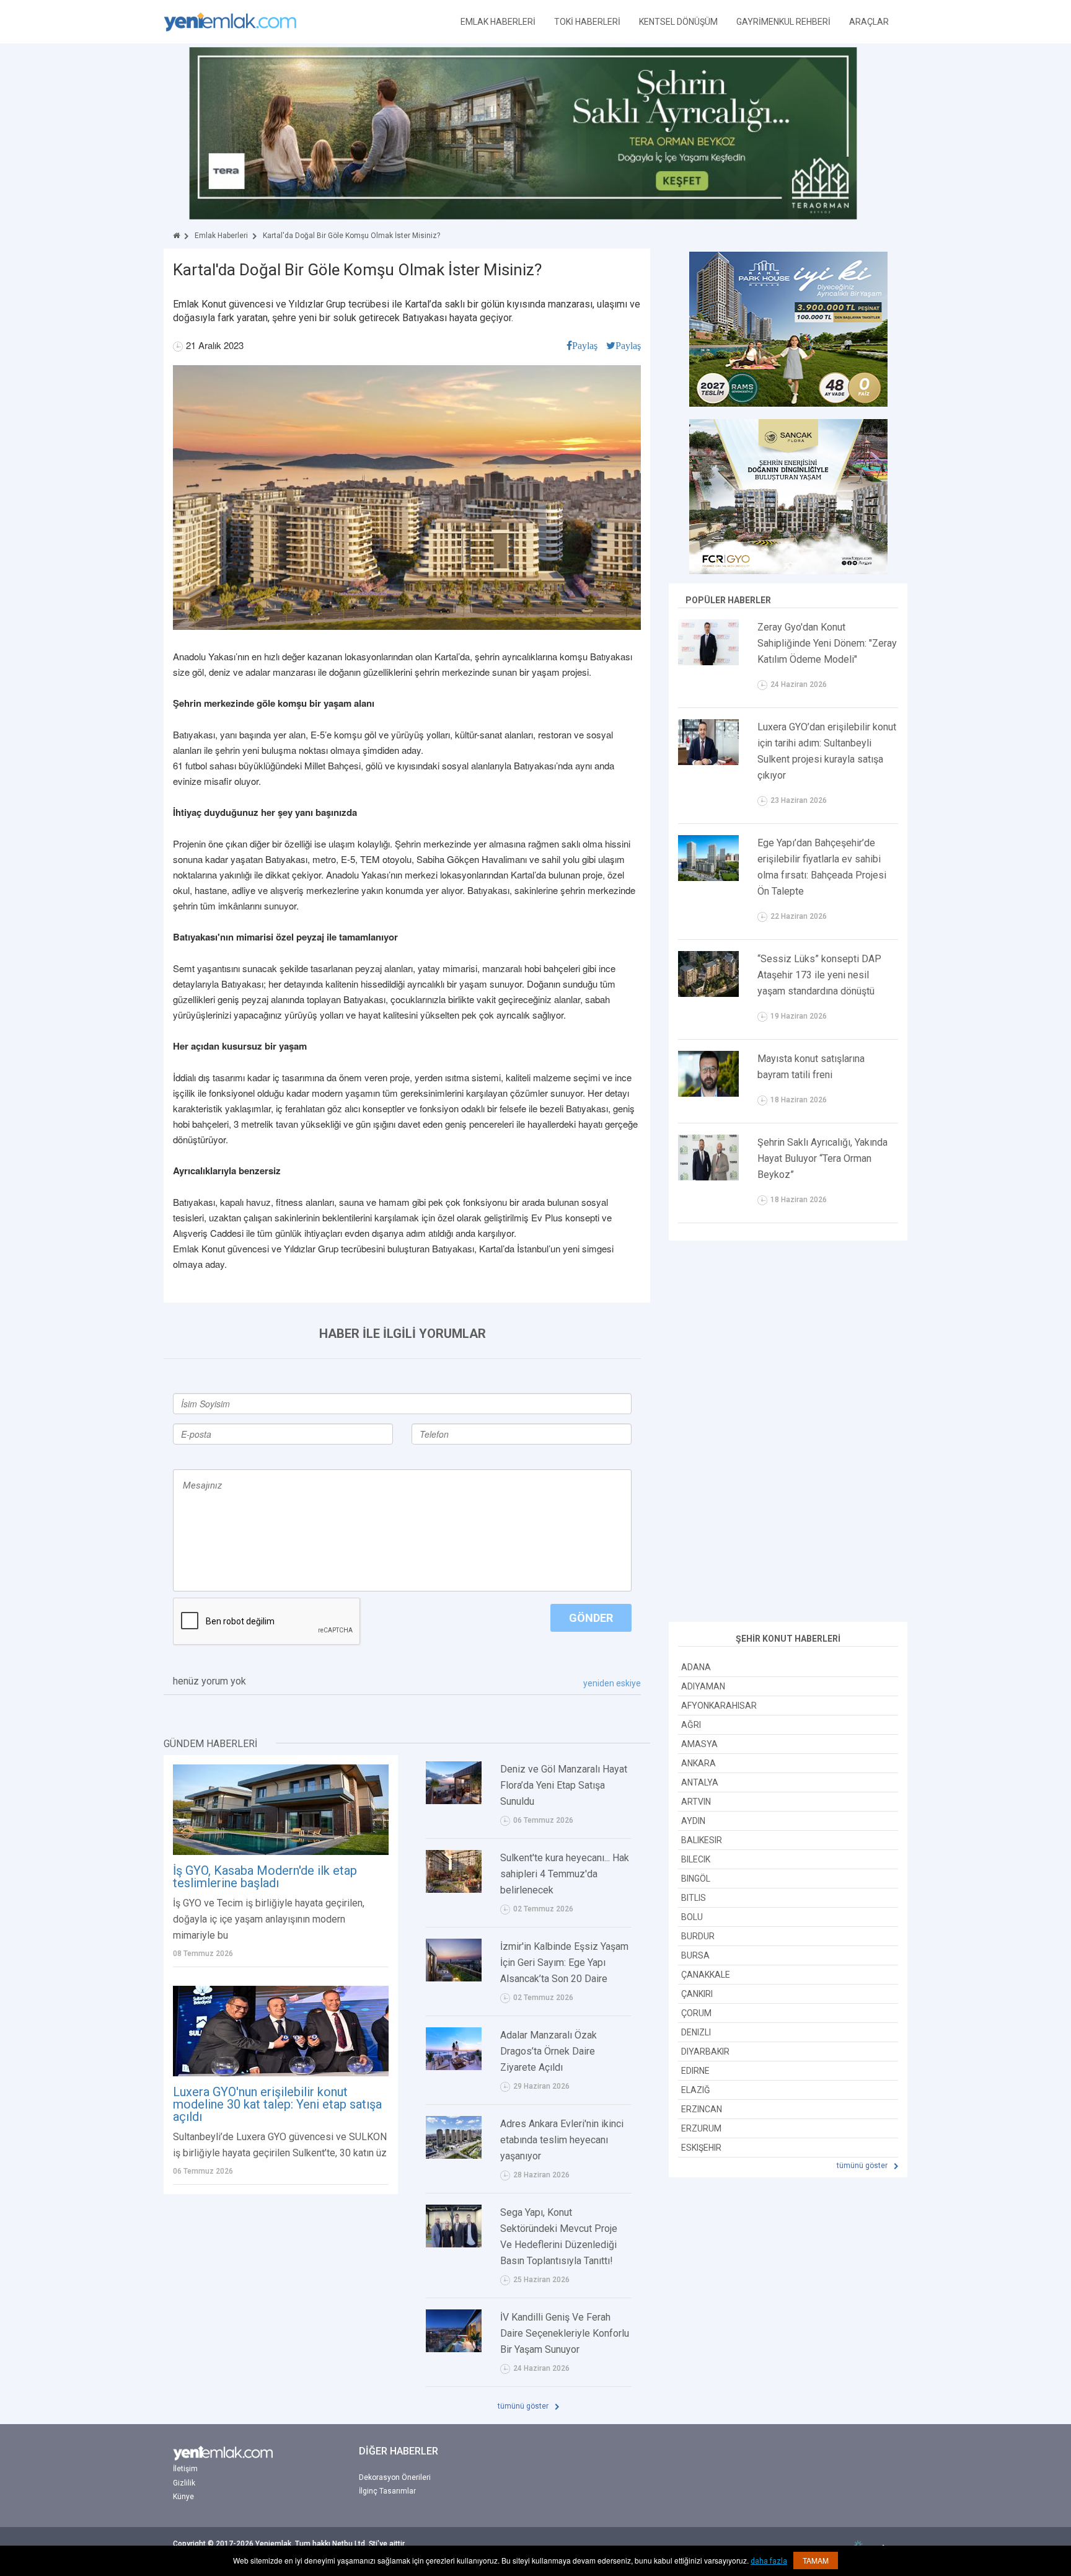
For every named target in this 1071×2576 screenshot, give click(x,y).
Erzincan (702, 2109)
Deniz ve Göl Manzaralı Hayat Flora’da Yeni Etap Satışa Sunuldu (564, 1785)
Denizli (696, 2032)
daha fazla (769, 2561)
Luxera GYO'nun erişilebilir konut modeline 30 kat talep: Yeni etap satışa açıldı (277, 2104)
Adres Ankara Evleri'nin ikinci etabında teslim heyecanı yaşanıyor (562, 2140)
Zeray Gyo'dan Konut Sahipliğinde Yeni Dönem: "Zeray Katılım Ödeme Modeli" (827, 643)
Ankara (699, 1763)
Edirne (695, 2071)
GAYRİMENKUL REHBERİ (783, 22)
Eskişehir (701, 2148)
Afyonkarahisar (719, 1706)
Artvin (696, 1802)
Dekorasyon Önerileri (395, 2477)
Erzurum (701, 2128)
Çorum (696, 2013)
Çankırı (697, 1994)
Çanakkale (706, 1975)
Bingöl (696, 1879)
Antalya (700, 1782)
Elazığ (696, 2090)
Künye (183, 2497)
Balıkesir (702, 1840)
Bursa (695, 1955)
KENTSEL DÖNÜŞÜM (678, 22)
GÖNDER (591, 1618)
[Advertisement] (788, 1433)
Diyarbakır (705, 2052)
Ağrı (691, 1725)
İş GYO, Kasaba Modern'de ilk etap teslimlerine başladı (265, 1877)
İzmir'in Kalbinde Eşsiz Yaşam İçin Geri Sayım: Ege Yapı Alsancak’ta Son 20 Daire (564, 1963)
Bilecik (696, 1859)
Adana (696, 1667)
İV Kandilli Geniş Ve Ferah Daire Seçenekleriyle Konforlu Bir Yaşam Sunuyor (565, 2333)
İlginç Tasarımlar (387, 2491)
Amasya (699, 1744)
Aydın (693, 1821)
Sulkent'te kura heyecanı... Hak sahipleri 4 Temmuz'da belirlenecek (565, 1874)
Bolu (692, 1917)
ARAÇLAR (869, 22)
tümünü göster (524, 2406)
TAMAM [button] (816, 2560)
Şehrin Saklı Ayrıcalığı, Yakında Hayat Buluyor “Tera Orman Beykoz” (822, 1158)
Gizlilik (184, 2483)
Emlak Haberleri (221, 236)
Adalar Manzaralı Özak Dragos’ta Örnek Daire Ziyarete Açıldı (549, 2051)
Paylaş (585, 345)
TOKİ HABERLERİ (587, 22)
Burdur (698, 1936)
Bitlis (694, 1898)
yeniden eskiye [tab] (612, 1683)
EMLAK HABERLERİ (498, 22)
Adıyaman (703, 1686)
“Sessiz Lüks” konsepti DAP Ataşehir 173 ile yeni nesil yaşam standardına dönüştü (819, 975)
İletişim (185, 2469)
